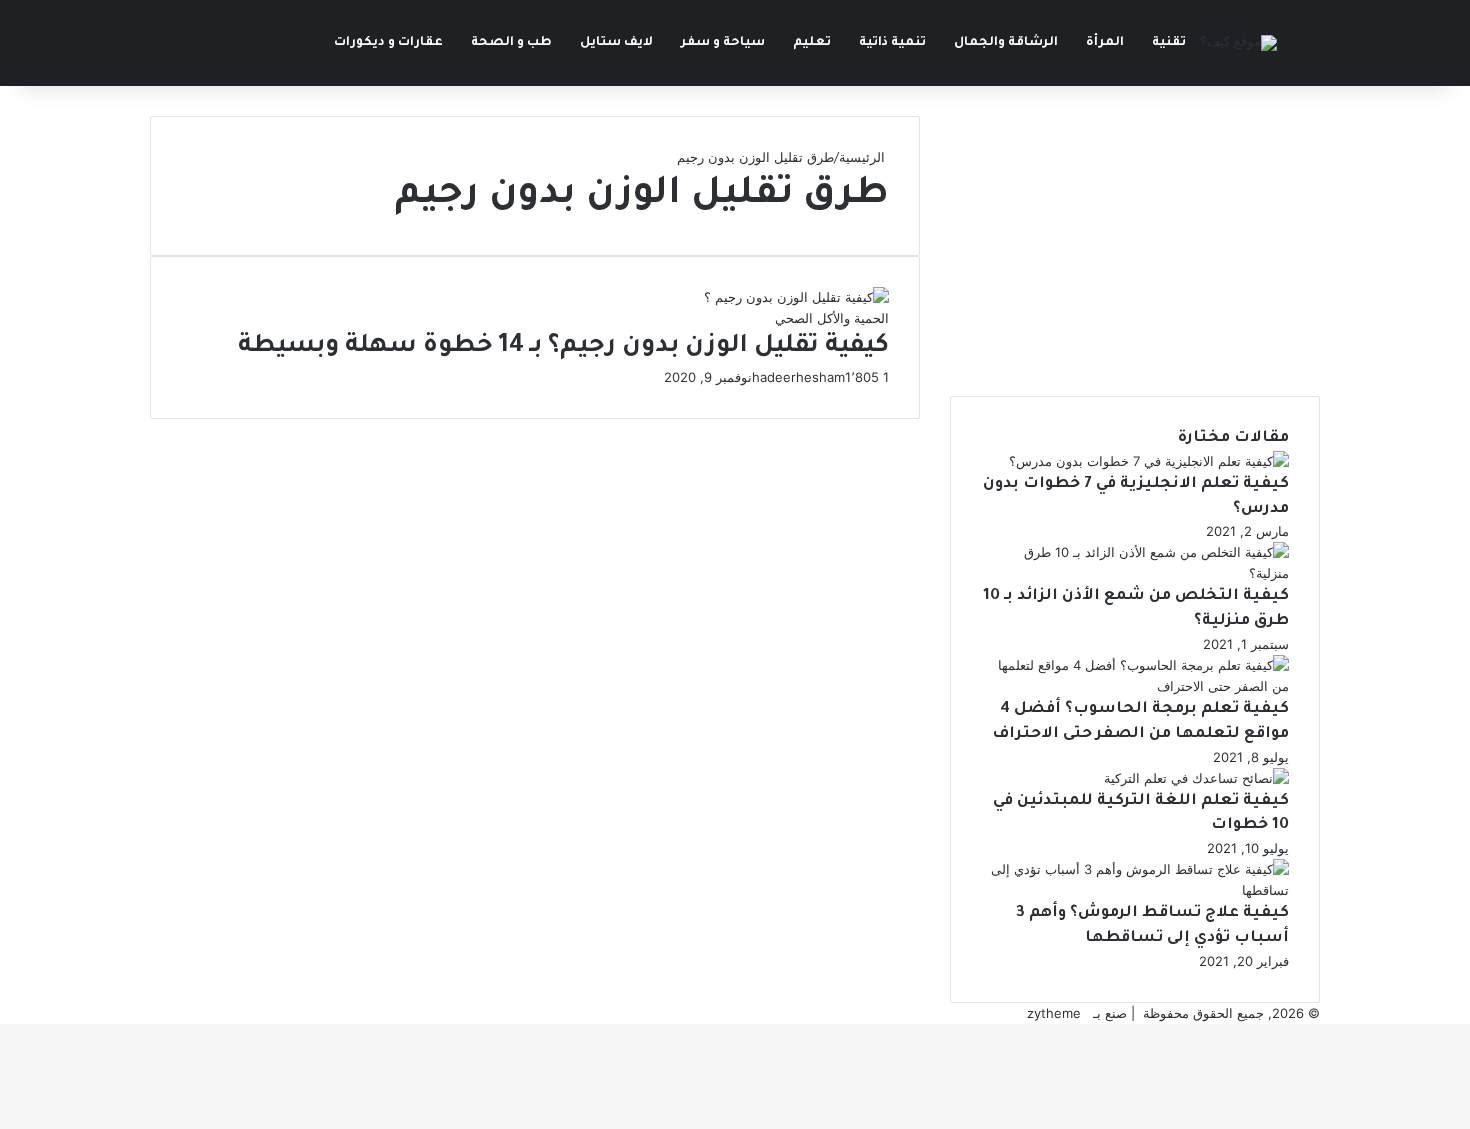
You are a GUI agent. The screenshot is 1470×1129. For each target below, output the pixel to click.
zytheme (1054, 1013)
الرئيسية (864, 157)
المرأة (1105, 43)
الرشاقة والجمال (1006, 43)
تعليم (812, 43)
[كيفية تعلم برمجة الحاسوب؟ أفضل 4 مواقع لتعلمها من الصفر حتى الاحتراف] (1135, 686)
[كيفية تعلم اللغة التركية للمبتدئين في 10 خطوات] (1196, 778)
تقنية (1169, 43)
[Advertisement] (1135, 256)
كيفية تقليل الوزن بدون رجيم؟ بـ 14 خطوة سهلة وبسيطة (563, 347)
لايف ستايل (616, 43)
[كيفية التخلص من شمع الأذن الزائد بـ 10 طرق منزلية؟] (1135, 573)
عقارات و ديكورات (388, 43)
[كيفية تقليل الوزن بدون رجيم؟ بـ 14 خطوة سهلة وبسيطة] (796, 297)
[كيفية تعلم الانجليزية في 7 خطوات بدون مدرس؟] (1149, 461)
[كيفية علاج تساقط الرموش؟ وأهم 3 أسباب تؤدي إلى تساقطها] (1135, 890)
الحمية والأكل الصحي (832, 318)
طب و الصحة (511, 43)
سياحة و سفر (723, 43)
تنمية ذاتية (892, 43)
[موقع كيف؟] (1238, 43)
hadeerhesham (798, 377)
